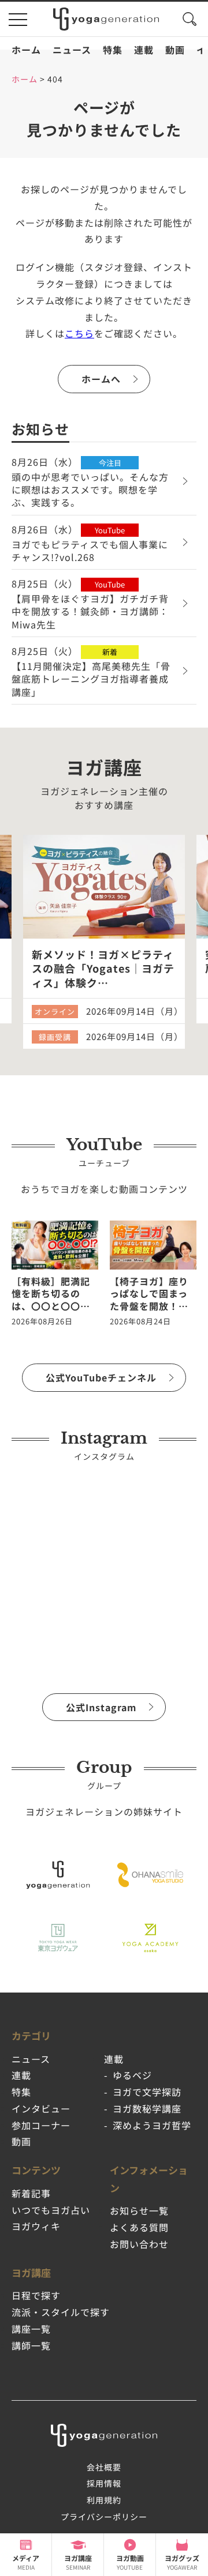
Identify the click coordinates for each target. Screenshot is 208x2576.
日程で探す (36, 2295)
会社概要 (104, 2467)
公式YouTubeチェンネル (101, 1377)
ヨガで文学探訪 (147, 2092)
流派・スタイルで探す (61, 2312)
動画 (175, 50)
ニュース (72, 50)
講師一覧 (31, 2345)
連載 (144, 50)
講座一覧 (31, 2329)
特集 (113, 50)
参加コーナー (41, 2125)
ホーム (26, 50)
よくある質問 (139, 2227)
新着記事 (31, 2193)
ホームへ (101, 379)
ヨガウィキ (36, 2226)
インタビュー (41, 2108)
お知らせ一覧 (139, 2210)
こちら (79, 333)
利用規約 (104, 2500)
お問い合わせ (139, 2244)
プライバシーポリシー (104, 2517)
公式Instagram (101, 1707)
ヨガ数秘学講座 (147, 2108)
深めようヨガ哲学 (152, 2125)
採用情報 (104, 2483)
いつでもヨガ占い (51, 2210)
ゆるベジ (132, 2075)
